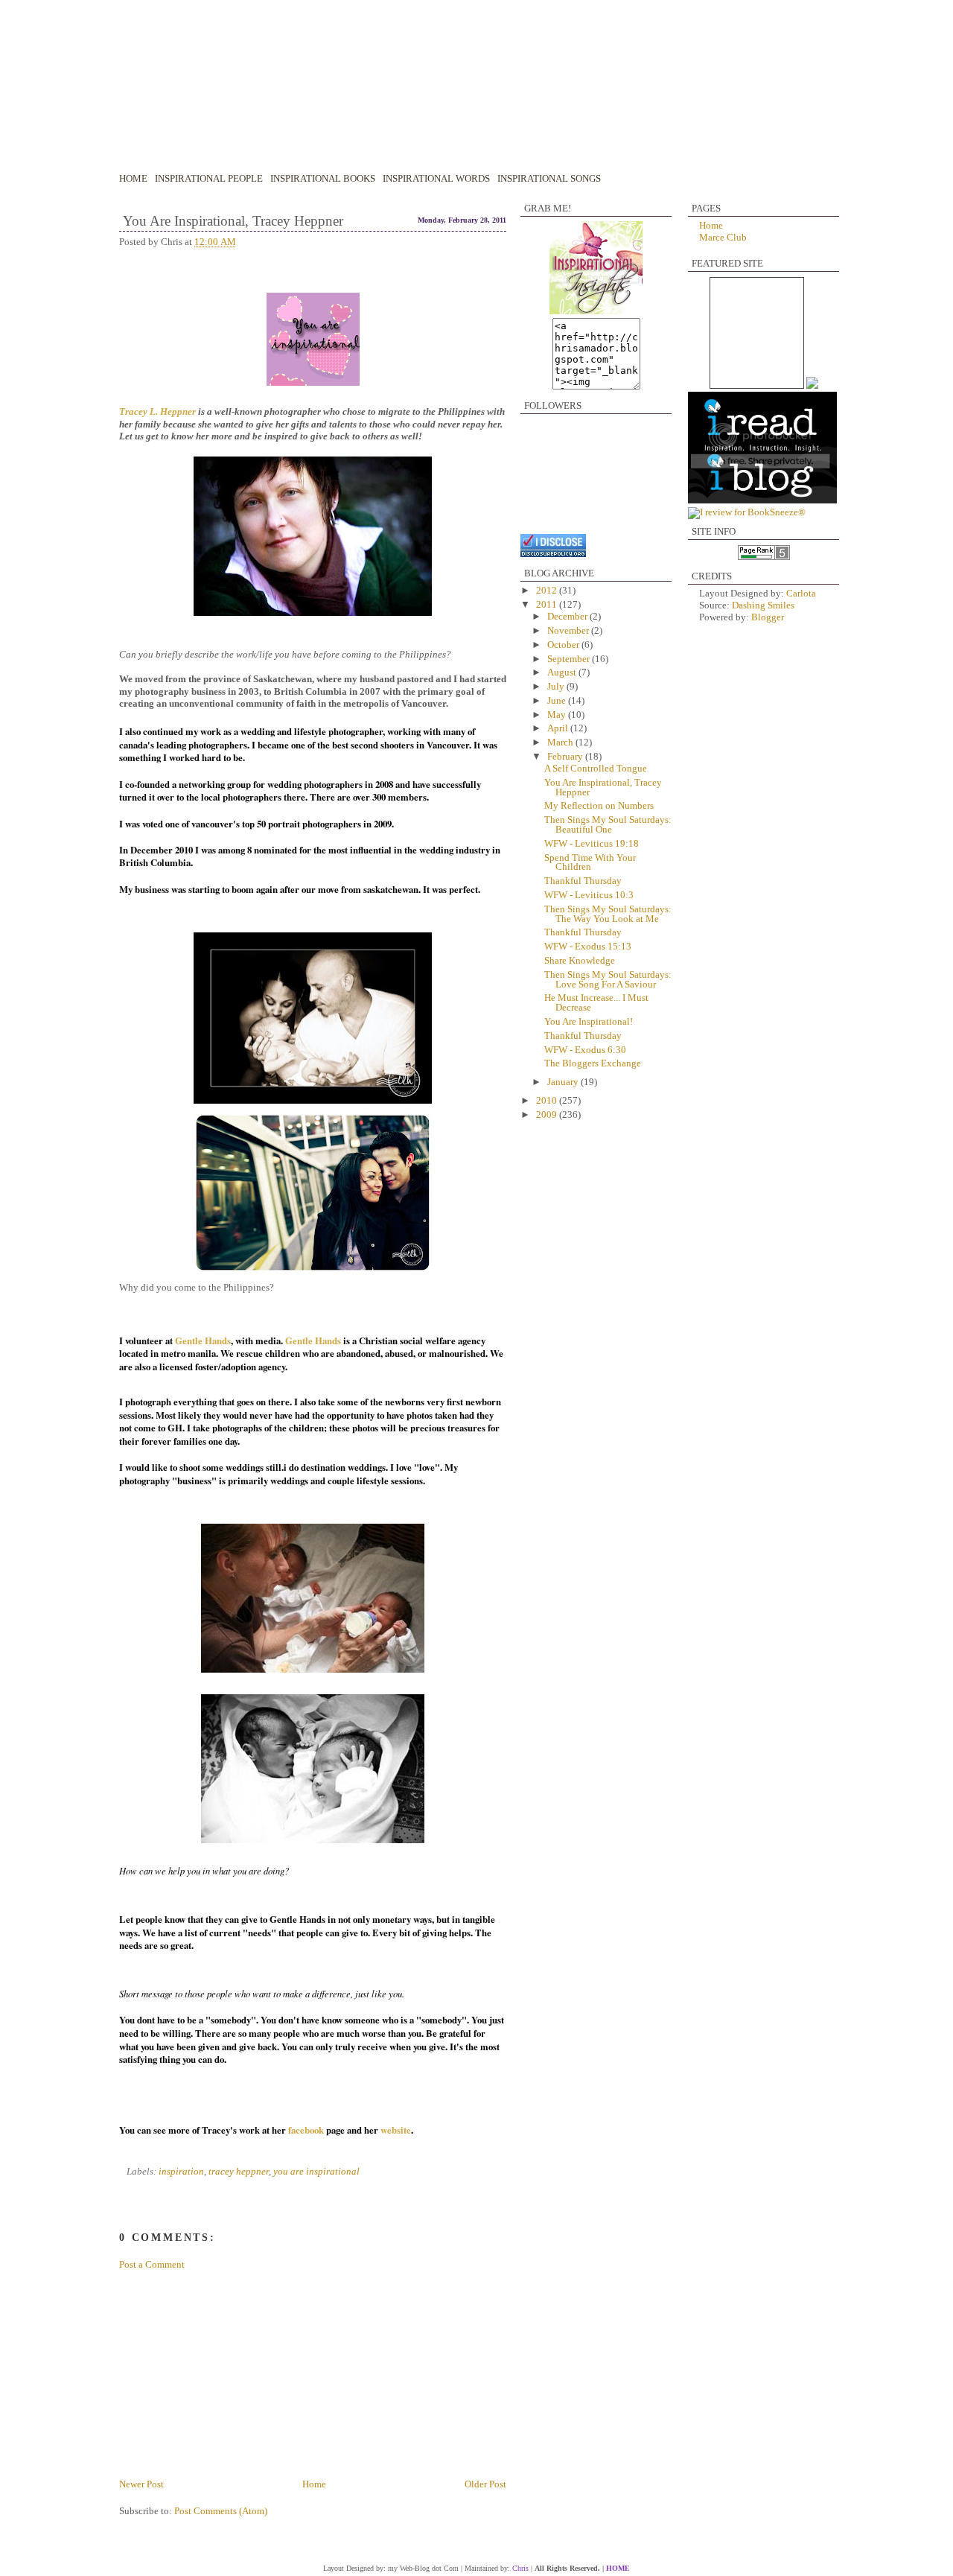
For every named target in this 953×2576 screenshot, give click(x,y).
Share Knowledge (580, 961)
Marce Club (723, 238)
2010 (548, 1101)
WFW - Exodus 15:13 (588, 947)
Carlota (801, 594)
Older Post (485, 2484)
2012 (548, 591)
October (564, 645)
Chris (520, 2568)
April (559, 728)
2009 (548, 1115)
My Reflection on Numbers (599, 806)
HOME (618, 2568)
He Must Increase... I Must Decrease (596, 1003)
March (561, 742)
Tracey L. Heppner (157, 412)
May (558, 715)
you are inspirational (316, 2172)
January (564, 1082)
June (558, 701)
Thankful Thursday (583, 881)
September (570, 659)
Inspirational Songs (549, 179)
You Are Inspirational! (589, 1022)
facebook (306, 2130)
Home (133, 179)
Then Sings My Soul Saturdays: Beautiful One (608, 825)
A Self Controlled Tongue (596, 769)
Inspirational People (209, 179)
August (563, 672)
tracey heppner (239, 2172)
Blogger (768, 617)
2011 (548, 605)
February (566, 757)
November (569, 631)
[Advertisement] (212, 2373)
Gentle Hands (203, 1341)
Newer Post (141, 2484)
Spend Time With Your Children (590, 863)
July (557, 687)
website (396, 2130)
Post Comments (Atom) (221, 2511)
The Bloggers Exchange (593, 1063)
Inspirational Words (436, 179)
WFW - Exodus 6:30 (585, 1050)
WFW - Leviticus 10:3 (589, 895)
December (568, 617)
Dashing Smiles (763, 605)
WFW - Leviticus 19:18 (592, 844)
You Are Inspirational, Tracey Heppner (233, 221)
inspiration (181, 2172)
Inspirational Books (323, 179)
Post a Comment (152, 2265)
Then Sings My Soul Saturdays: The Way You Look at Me (608, 914)
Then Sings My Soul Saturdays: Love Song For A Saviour (608, 980)
